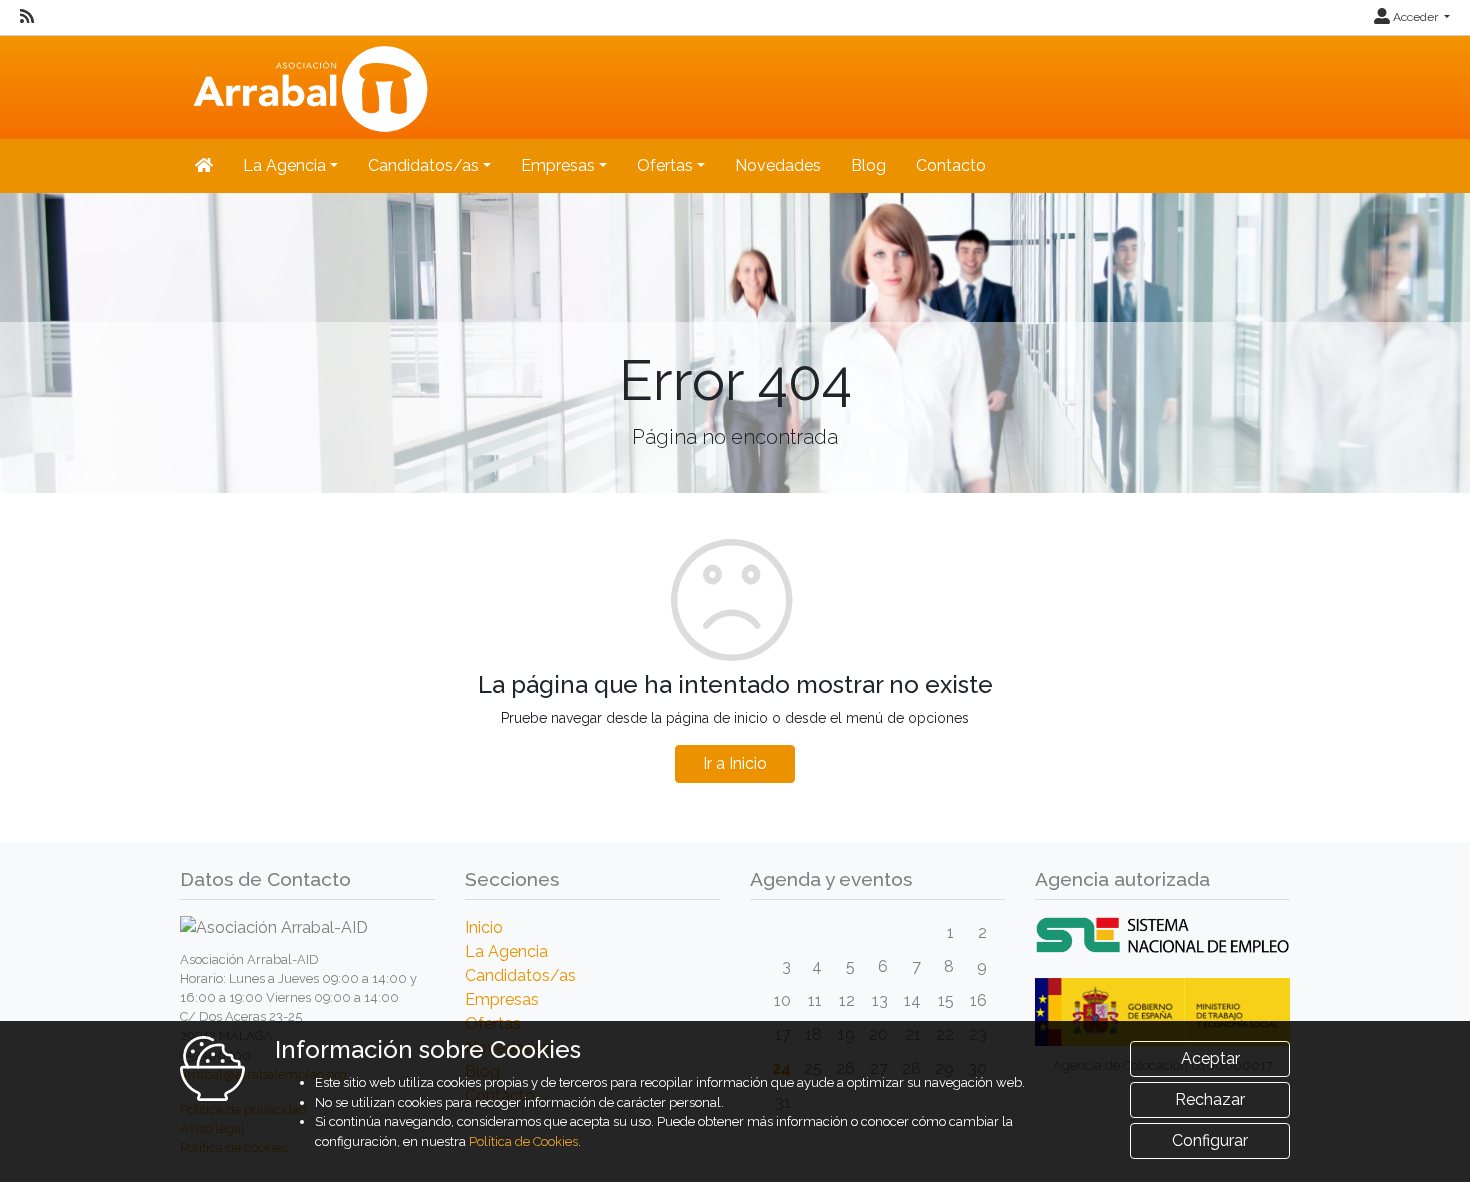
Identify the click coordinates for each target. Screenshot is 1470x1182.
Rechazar (1210, 1099)
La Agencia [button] (284, 165)
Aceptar (1210, 1058)
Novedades (778, 165)
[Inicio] (307, 85)
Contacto (951, 165)
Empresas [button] (558, 165)
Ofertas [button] (665, 165)
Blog (868, 165)
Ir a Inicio (735, 763)
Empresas (502, 999)
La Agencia (506, 951)
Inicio (484, 927)
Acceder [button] (1415, 17)
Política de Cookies (523, 1141)
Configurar (1210, 1140)
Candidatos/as (520, 975)
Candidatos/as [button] (423, 165)
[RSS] (27, 17)
